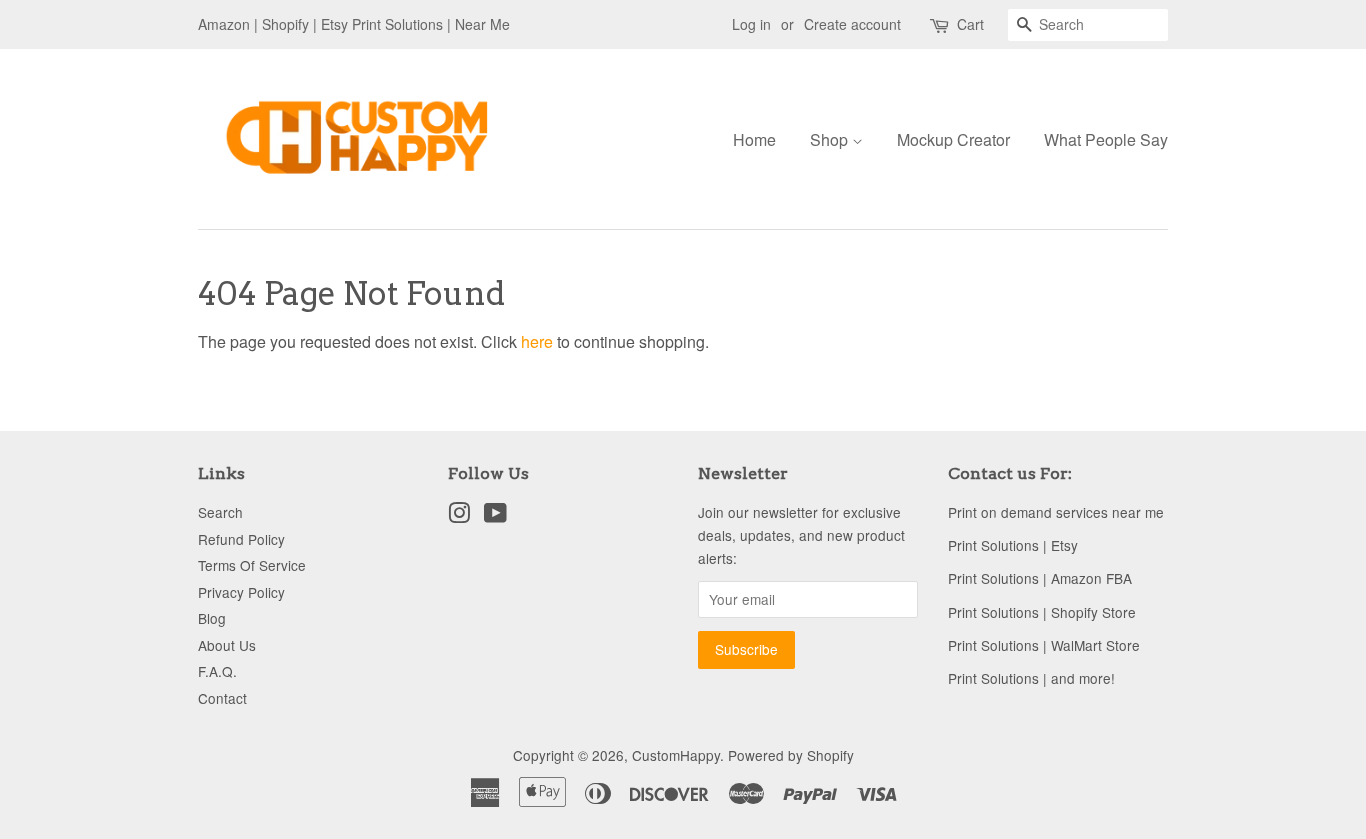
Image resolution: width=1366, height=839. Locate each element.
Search (220, 512)
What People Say (1106, 139)
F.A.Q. (217, 671)
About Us (227, 645)
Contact (222, 698)
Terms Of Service (252, 565)
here (537, 341)
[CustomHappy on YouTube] (495, 516)
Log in (751, 24)
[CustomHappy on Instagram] (459, 516)
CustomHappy (676, 755)
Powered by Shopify (791, 755)
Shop (831, 139)
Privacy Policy (241, 592)
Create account (852, 24)
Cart (970, 24)
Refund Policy (241, 539)
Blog (212, 618)
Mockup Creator (953, 139)
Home (754, 139)
